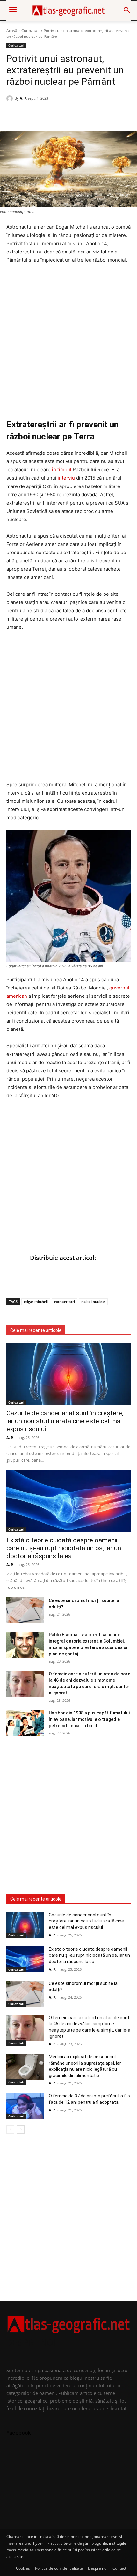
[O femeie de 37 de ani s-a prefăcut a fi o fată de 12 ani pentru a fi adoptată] (25, 2106)
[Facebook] (13, 115)
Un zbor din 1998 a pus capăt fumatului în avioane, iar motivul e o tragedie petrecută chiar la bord (89, 1719)
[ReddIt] (57, 115)
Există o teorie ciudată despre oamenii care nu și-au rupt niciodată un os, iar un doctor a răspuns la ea (64, 1548)
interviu (66, 478)
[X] (42, 115)
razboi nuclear (93, 1301)
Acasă (12, 31)
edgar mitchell (36, 1301)
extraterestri (65, 1301)
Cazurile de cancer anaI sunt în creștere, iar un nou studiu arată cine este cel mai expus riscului (65, 1421)
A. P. (23, 98)
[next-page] (21, 2130)
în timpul (62, 470)
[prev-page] (10, 2130)
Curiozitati (30, 31)
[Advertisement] (68, 341)
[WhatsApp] (27, 115)
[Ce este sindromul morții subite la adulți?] (25, 1610)
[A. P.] (11, 98)
